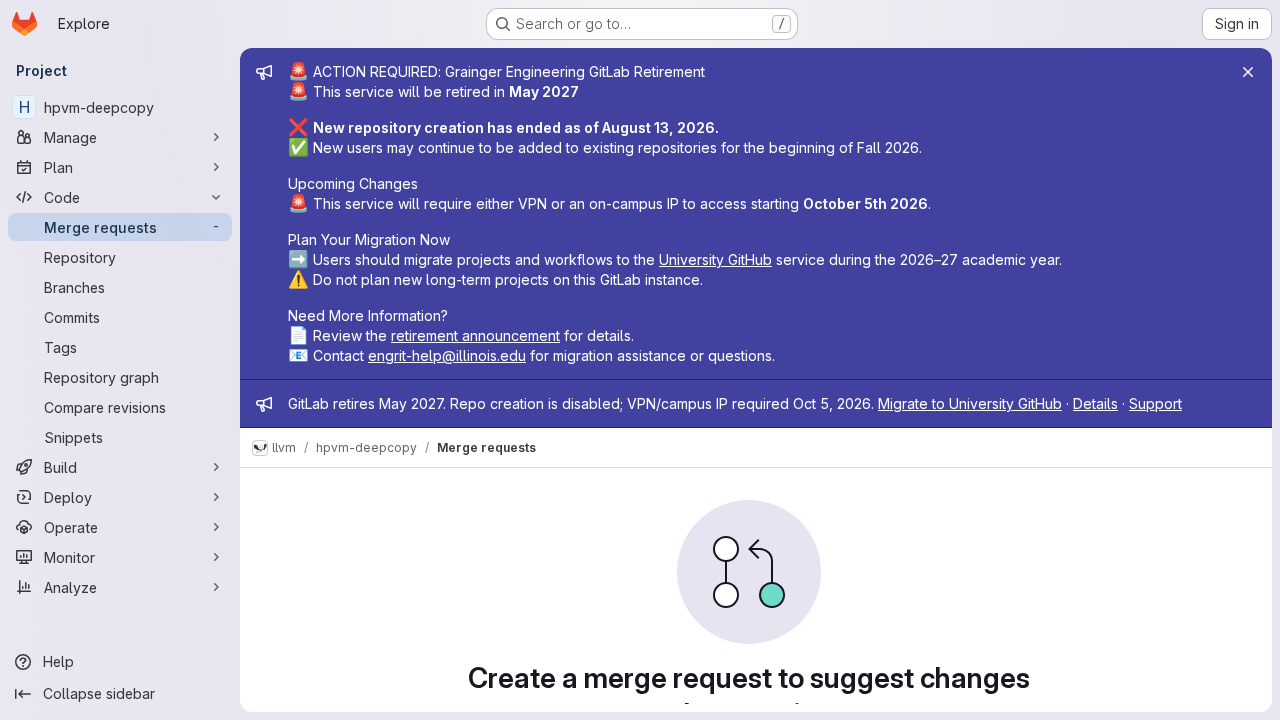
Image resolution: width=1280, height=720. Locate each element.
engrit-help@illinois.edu (447, 355)
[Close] (1248, 72)
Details (1095, 403)
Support (1155, 403)
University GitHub (715, 259)
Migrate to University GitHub (970, 403)
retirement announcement (475, 335)
